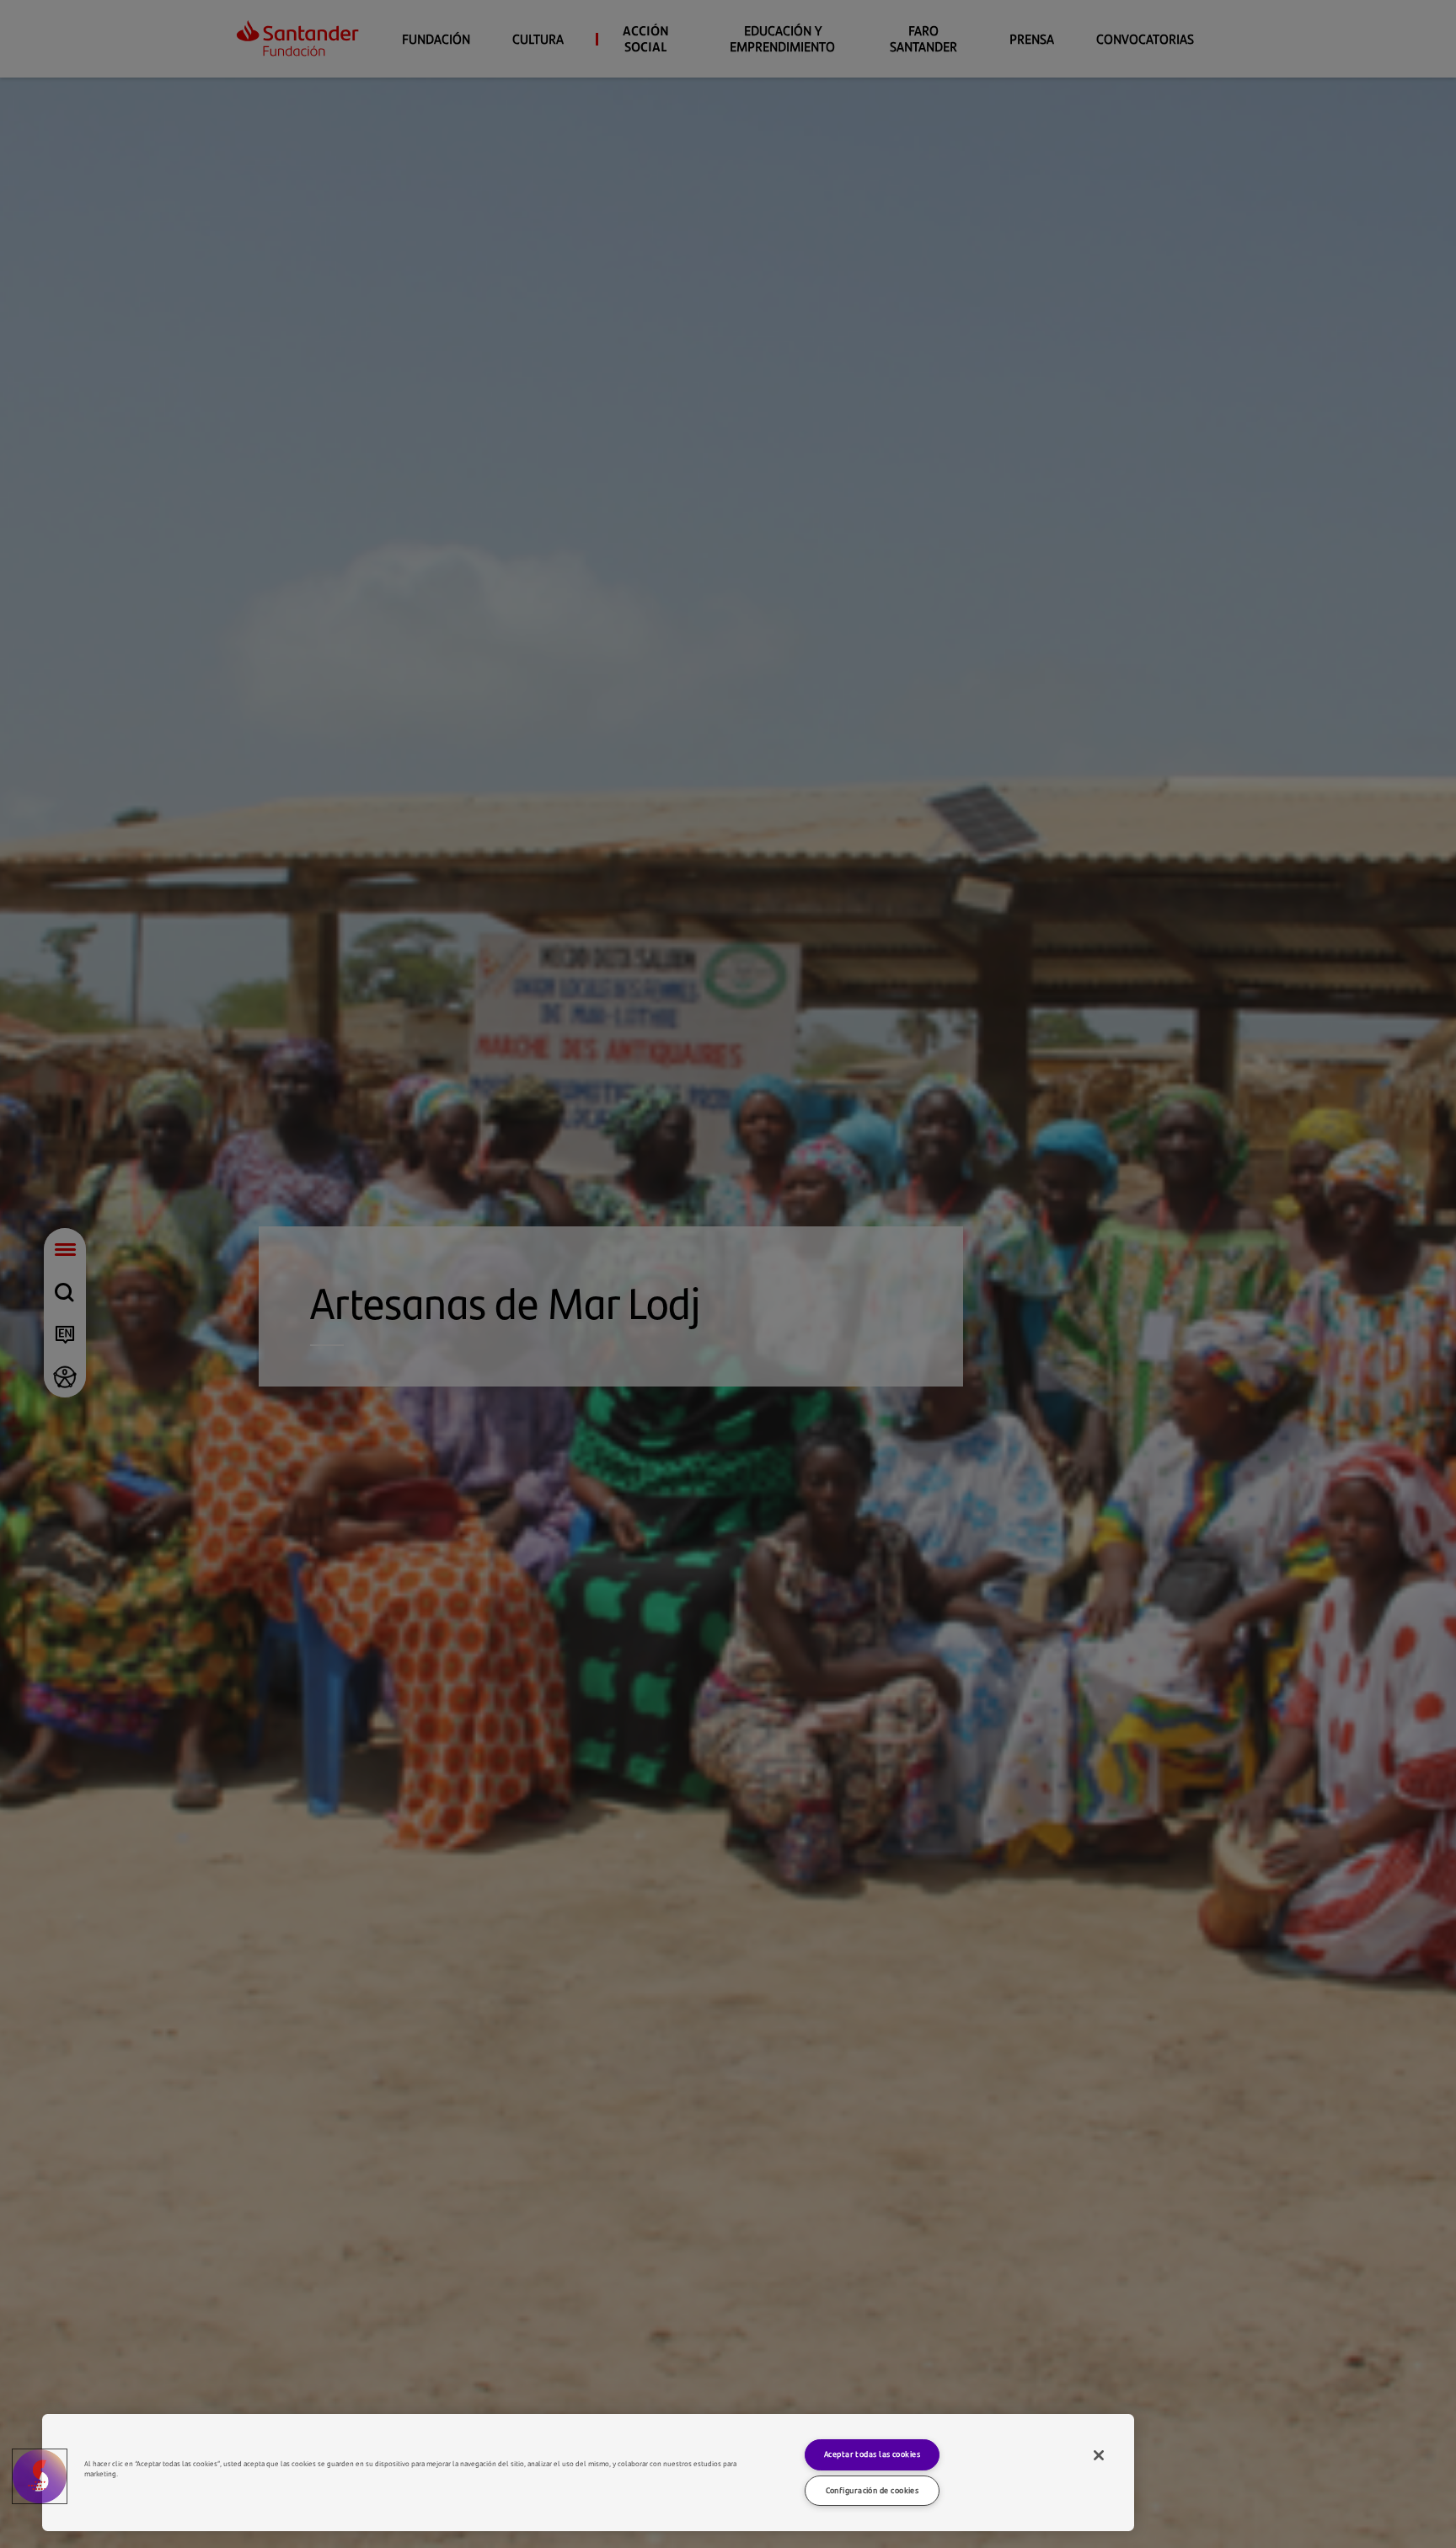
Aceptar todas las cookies (872, 2454)
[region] (588, 2473)
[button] (40, 2476)
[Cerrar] (1099, 2455)
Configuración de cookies (873, 2490)
